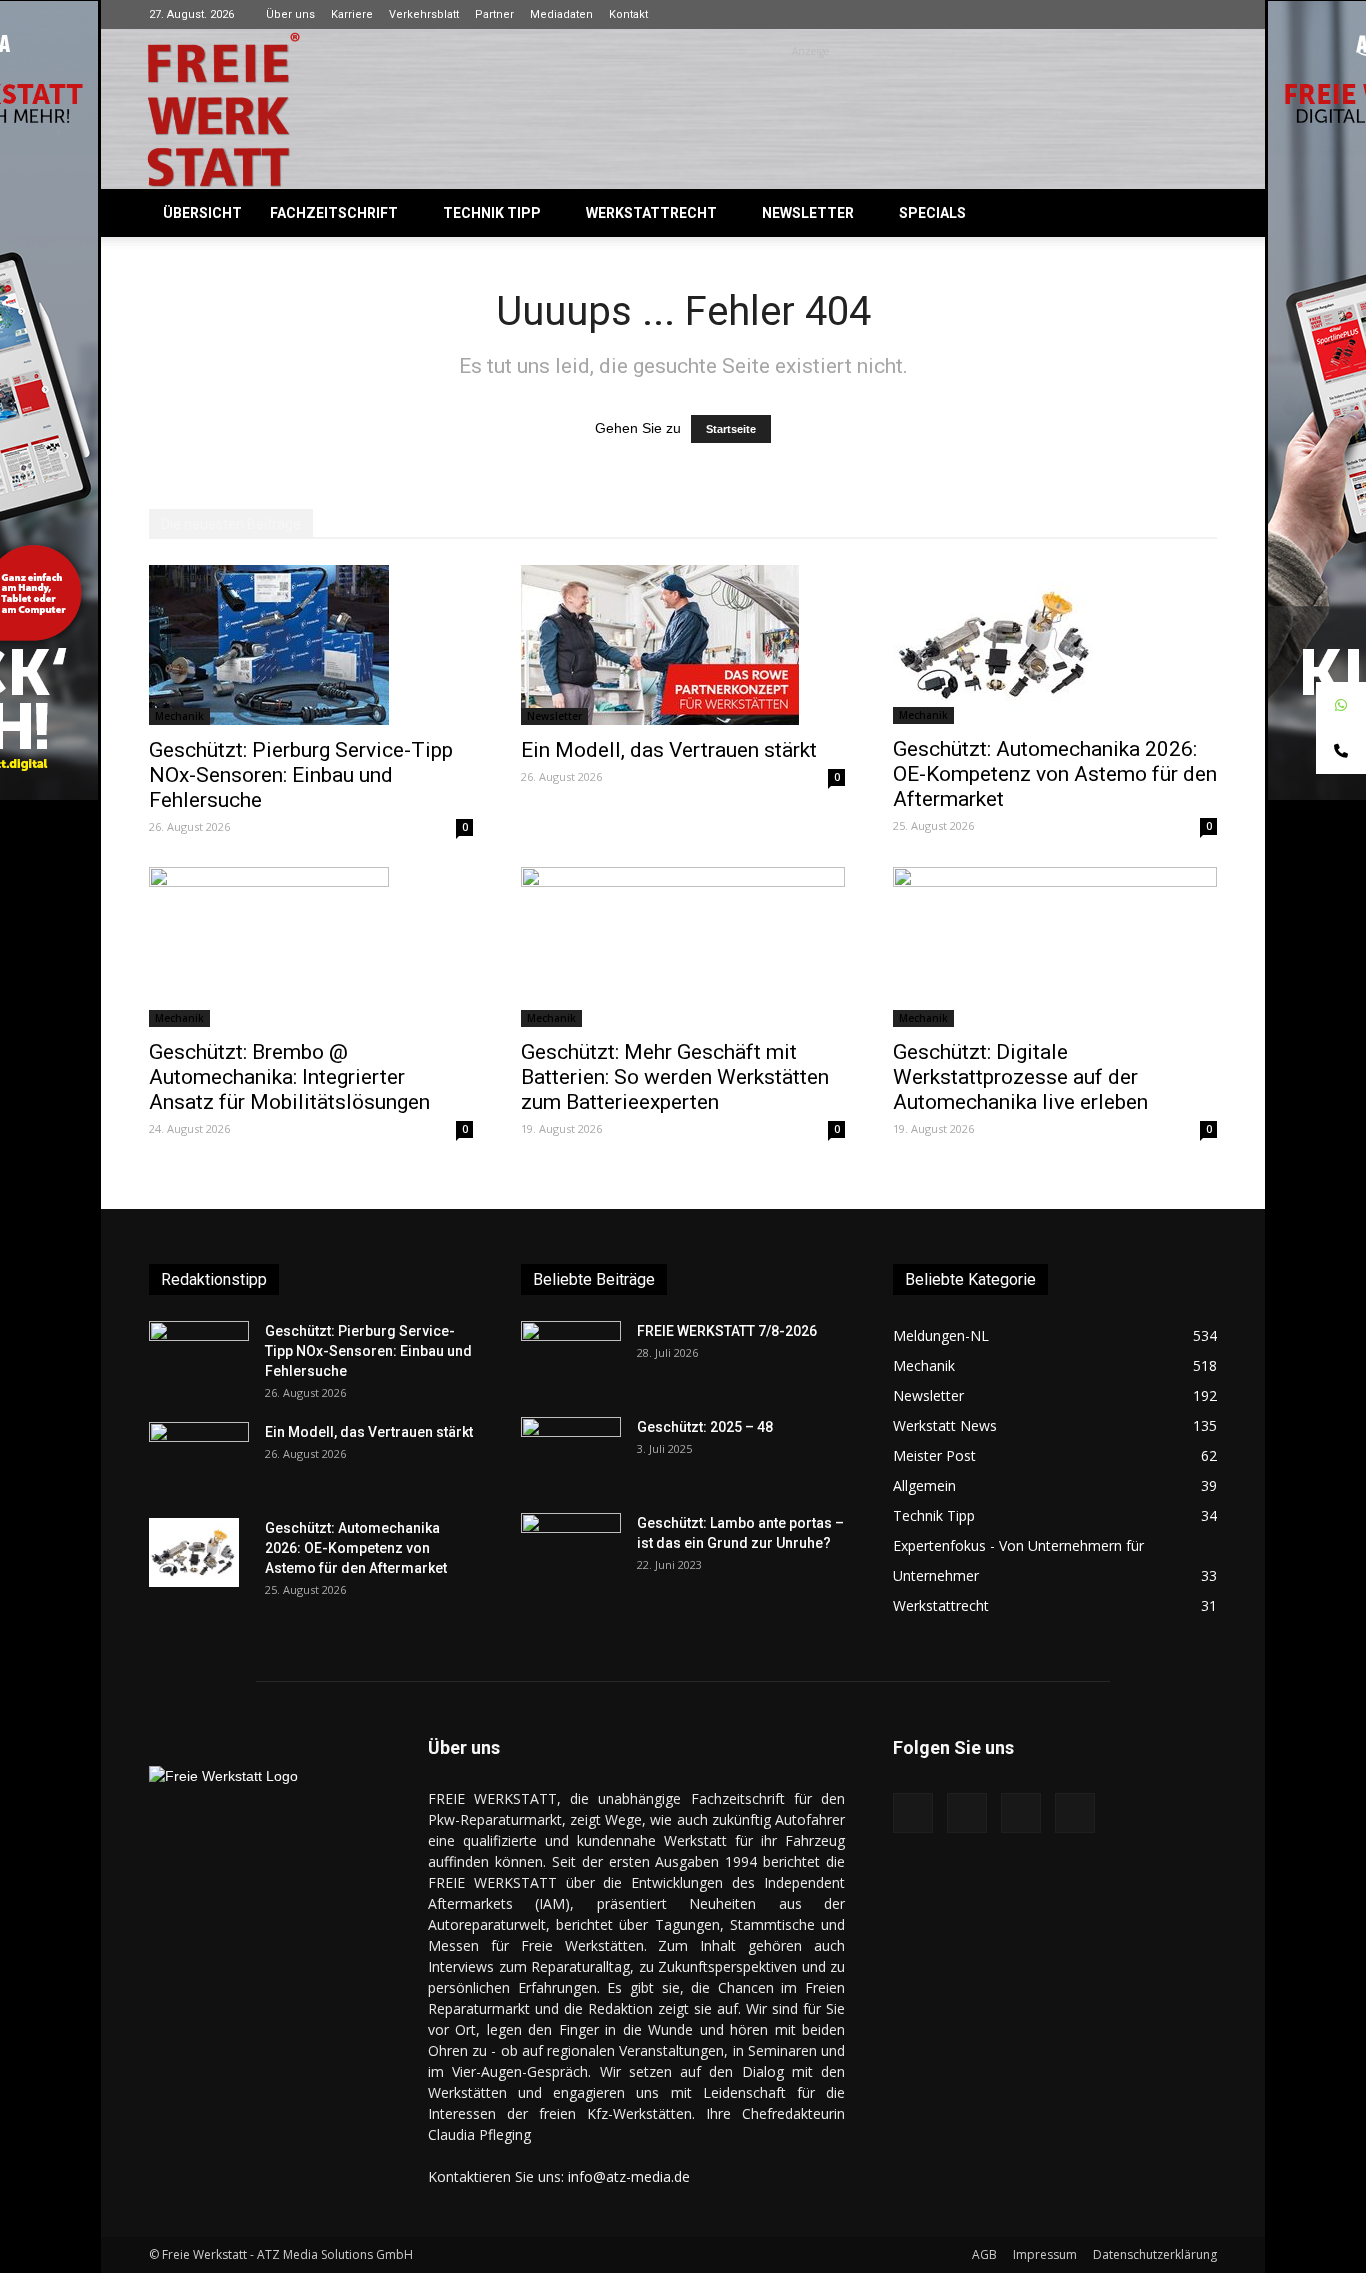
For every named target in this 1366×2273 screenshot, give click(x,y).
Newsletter (808, 213)
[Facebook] (1103, 14)
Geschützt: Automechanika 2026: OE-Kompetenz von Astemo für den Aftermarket (1055, 774)
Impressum (1045, 2254)
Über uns (290, 14)
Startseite (731, 429)
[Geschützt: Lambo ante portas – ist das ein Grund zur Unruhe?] (571, 1548)
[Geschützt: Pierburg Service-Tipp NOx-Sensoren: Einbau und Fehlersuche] (311, 645)
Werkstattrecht (651, 213)
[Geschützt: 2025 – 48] (571, 1452)
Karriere (352, 14)
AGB (984, 2254)
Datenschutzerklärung (1155, 2254)
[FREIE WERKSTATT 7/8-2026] (571, 1356)
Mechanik (179, 716)
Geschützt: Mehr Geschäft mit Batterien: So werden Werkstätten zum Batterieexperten (675, 1077)
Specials (932, 213)
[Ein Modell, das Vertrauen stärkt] (683, 645)
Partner (494, 14)
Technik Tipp (492, 213)
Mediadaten (561, 14)
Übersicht (202, 213)
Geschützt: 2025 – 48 (705, 1427)
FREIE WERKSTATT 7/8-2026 (727, 1331)
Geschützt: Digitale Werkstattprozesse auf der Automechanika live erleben (1020, 1077)
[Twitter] (1202, 14)
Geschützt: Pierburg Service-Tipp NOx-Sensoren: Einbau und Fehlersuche (301, 775)
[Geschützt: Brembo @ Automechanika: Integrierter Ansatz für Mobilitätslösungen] (311, 947)
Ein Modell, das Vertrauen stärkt (669, 750)
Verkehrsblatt (424, 14)
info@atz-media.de (629, 2176)
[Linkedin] (1169, 14)
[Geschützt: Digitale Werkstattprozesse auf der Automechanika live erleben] (1055, 947)
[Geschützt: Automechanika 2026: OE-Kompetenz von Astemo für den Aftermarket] (1055, 644)
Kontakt (628, 14)
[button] (1193, 214)
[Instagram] (1136, 14)
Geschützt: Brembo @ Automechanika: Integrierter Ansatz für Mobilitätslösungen (289, 1077)
